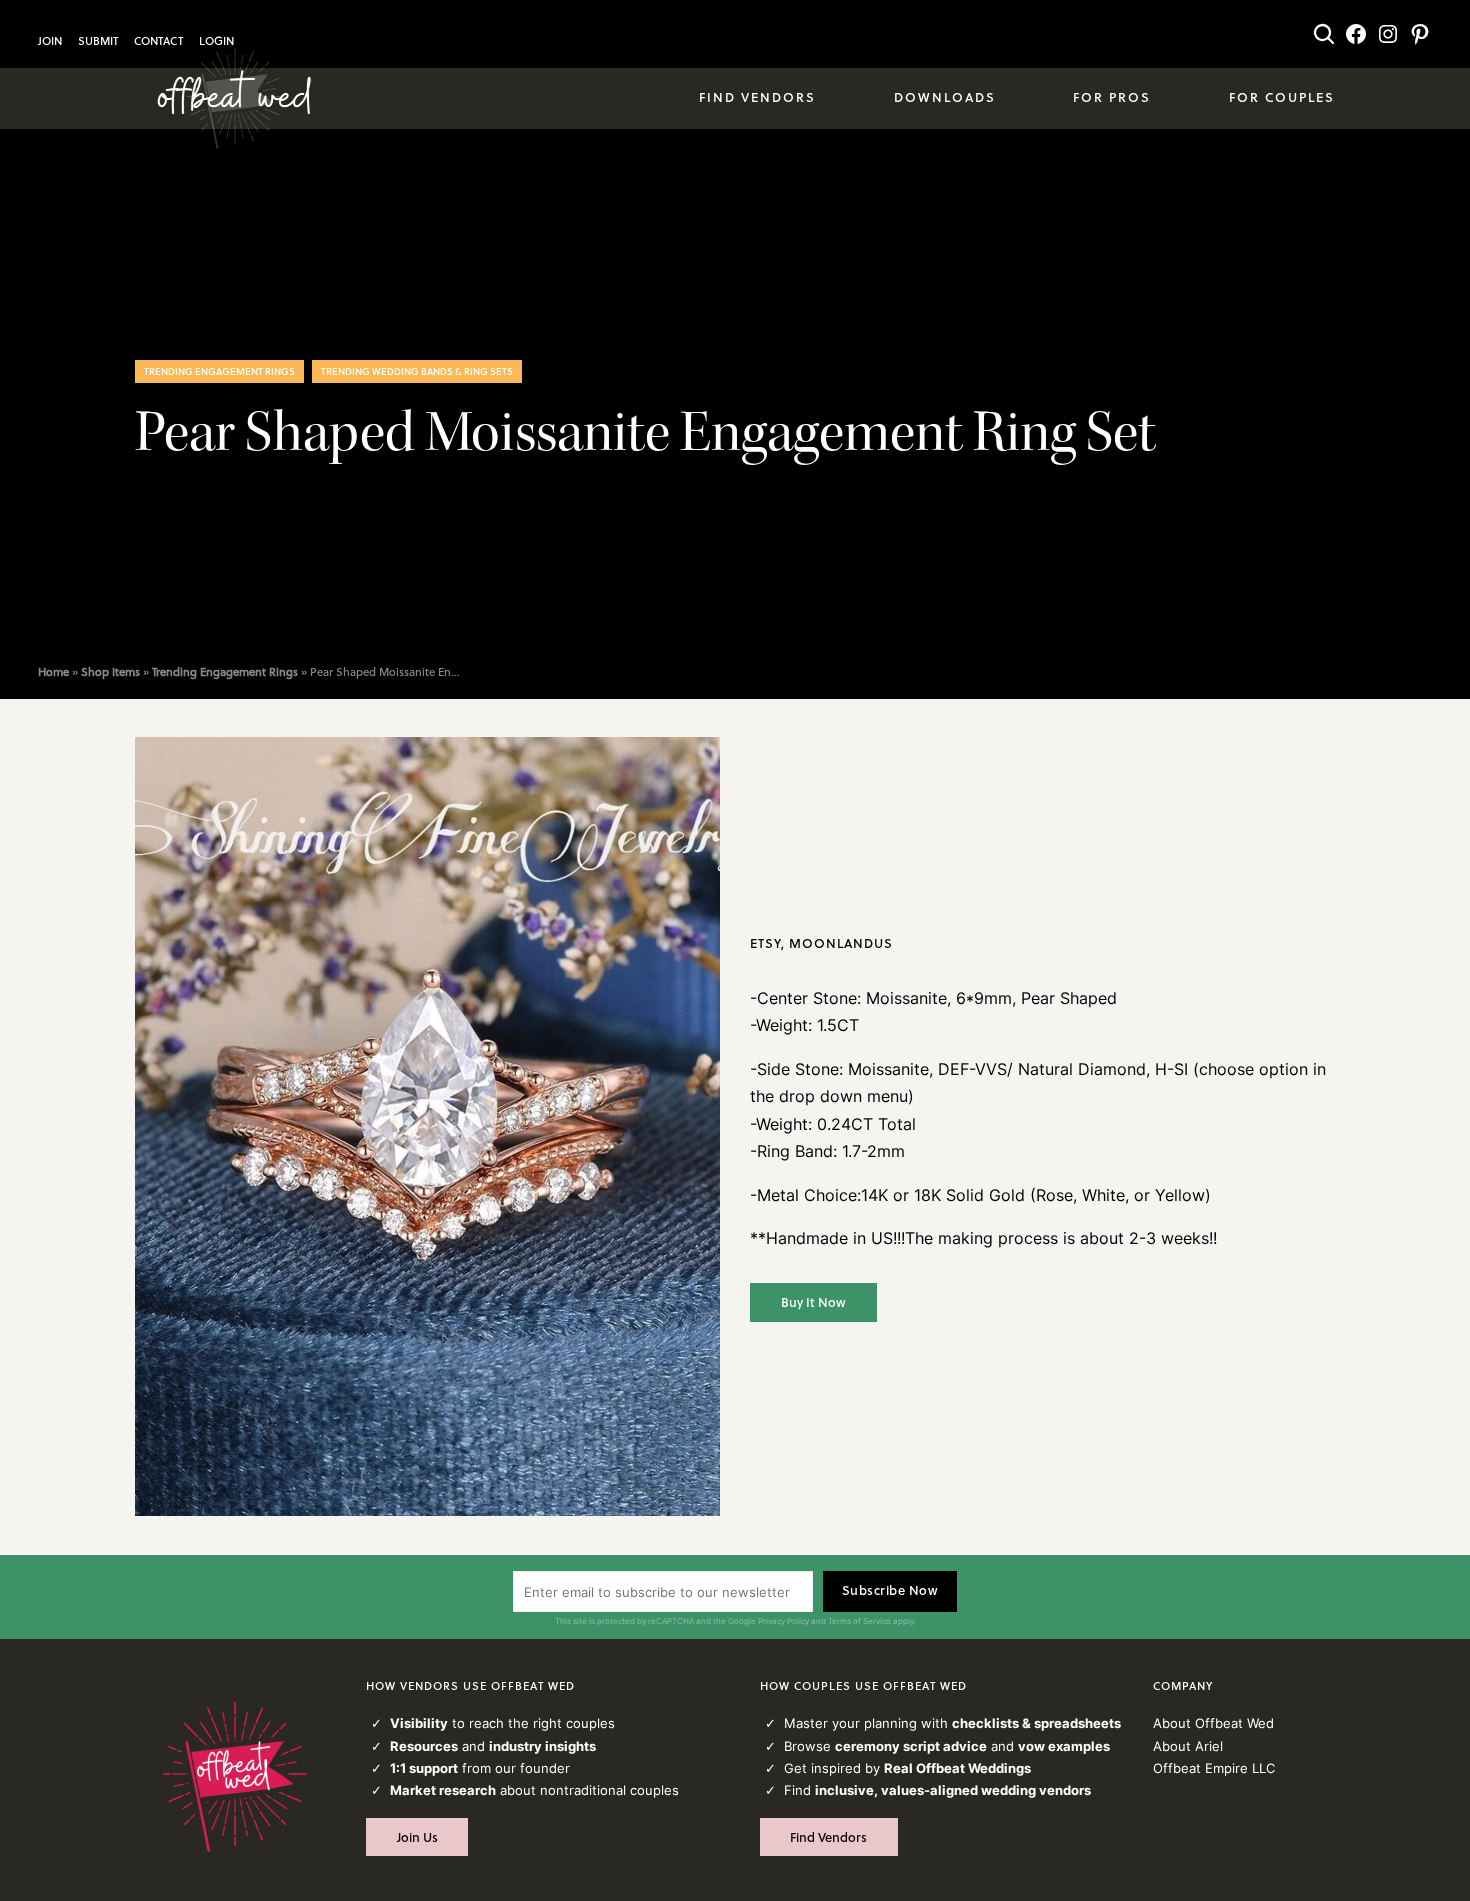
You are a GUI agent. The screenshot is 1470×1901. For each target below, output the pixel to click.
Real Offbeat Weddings (957, 1768)
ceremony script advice (911, 1746)
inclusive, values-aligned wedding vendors (953, 1790)
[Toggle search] (1324, 34)
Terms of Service (859, 1621)
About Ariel (1188, 1746)
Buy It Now (813, 1302)
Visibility (419, 1723)
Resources (424, 1746)
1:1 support (424, 1768)
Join (50, 41)
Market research (443, 1790)
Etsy (765, 943)
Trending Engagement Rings (219, 371)
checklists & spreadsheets (1036, 1723)
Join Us (417, 1837)
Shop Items (110, 672)
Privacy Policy (783, 1621)
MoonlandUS (841, 943)
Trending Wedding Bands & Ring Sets (417, 371)
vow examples (1064, 1746)
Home (53, 672)
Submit (98, 41)
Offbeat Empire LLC (1214, 1768)
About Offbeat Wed (1213, 1723)
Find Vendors (828, 1837)
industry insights (542, 1746)
